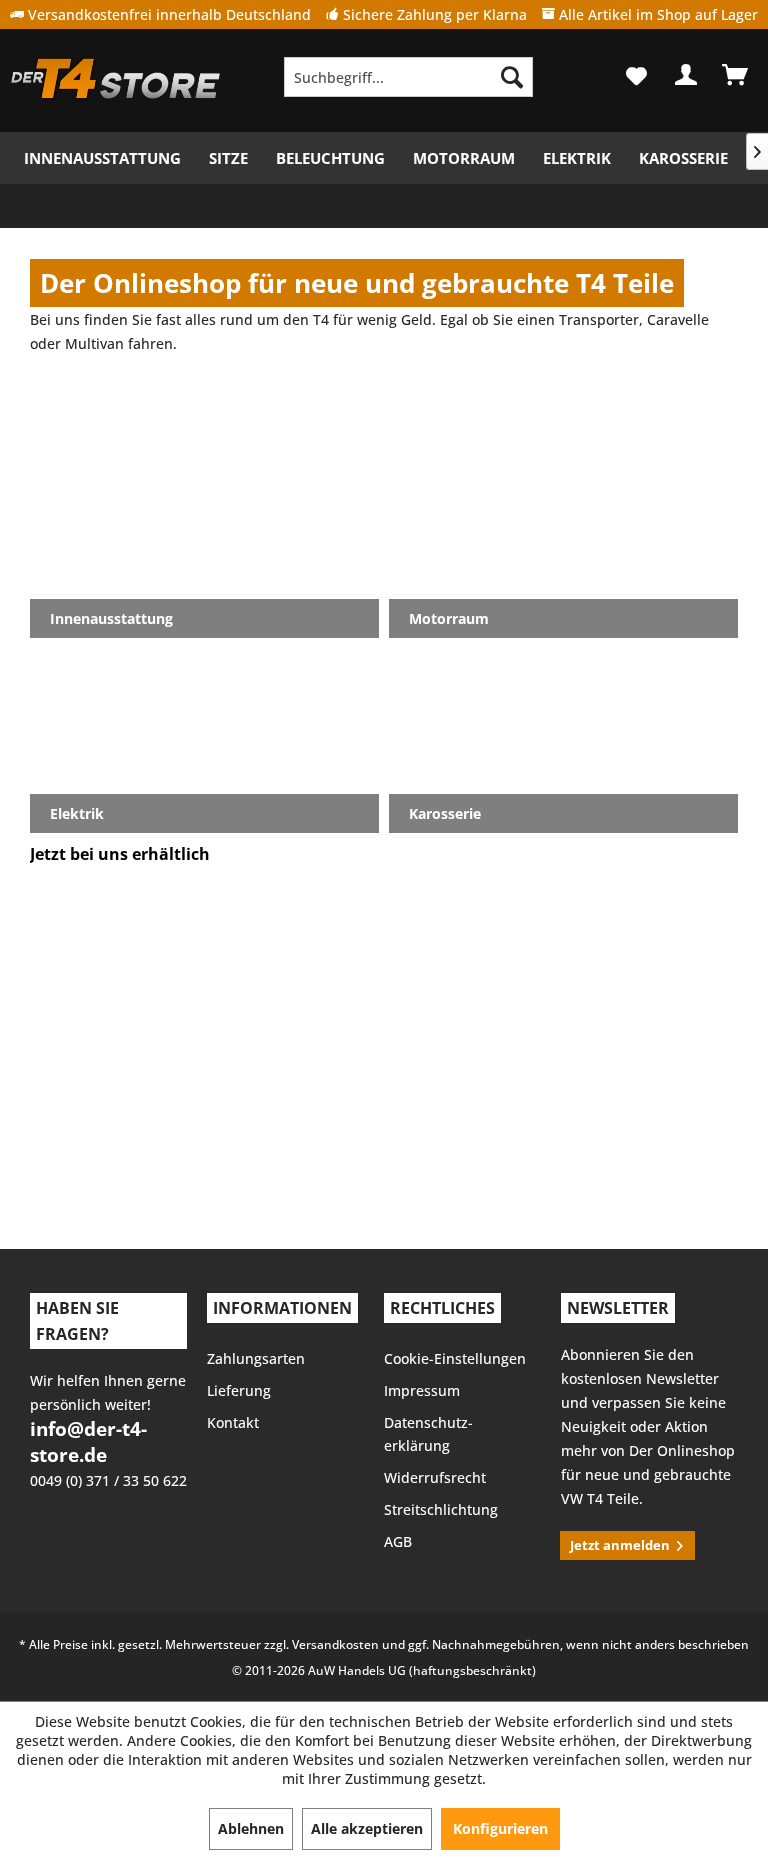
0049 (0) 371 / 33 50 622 (108, 1480)
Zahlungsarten (256, 1358)
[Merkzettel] (638, 75)
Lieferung (239, 1390)
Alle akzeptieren (367, 1828)
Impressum (422, 1390)
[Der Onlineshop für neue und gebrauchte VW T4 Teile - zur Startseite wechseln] (116, 82)
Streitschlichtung (441, 1509)
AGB (398, 1541)
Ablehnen (251, 1828)
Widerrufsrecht (435, 1477)
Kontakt (233, 1422)
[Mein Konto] (687, 75)
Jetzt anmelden (620, 1545)
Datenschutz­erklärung (428, 1434)
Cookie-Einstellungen (455, 1358)
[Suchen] (512, 77)
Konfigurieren (500, 1828)
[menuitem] (409, 77)
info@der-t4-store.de (88, 1442)
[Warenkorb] (736, 75)
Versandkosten (335, 1644)
